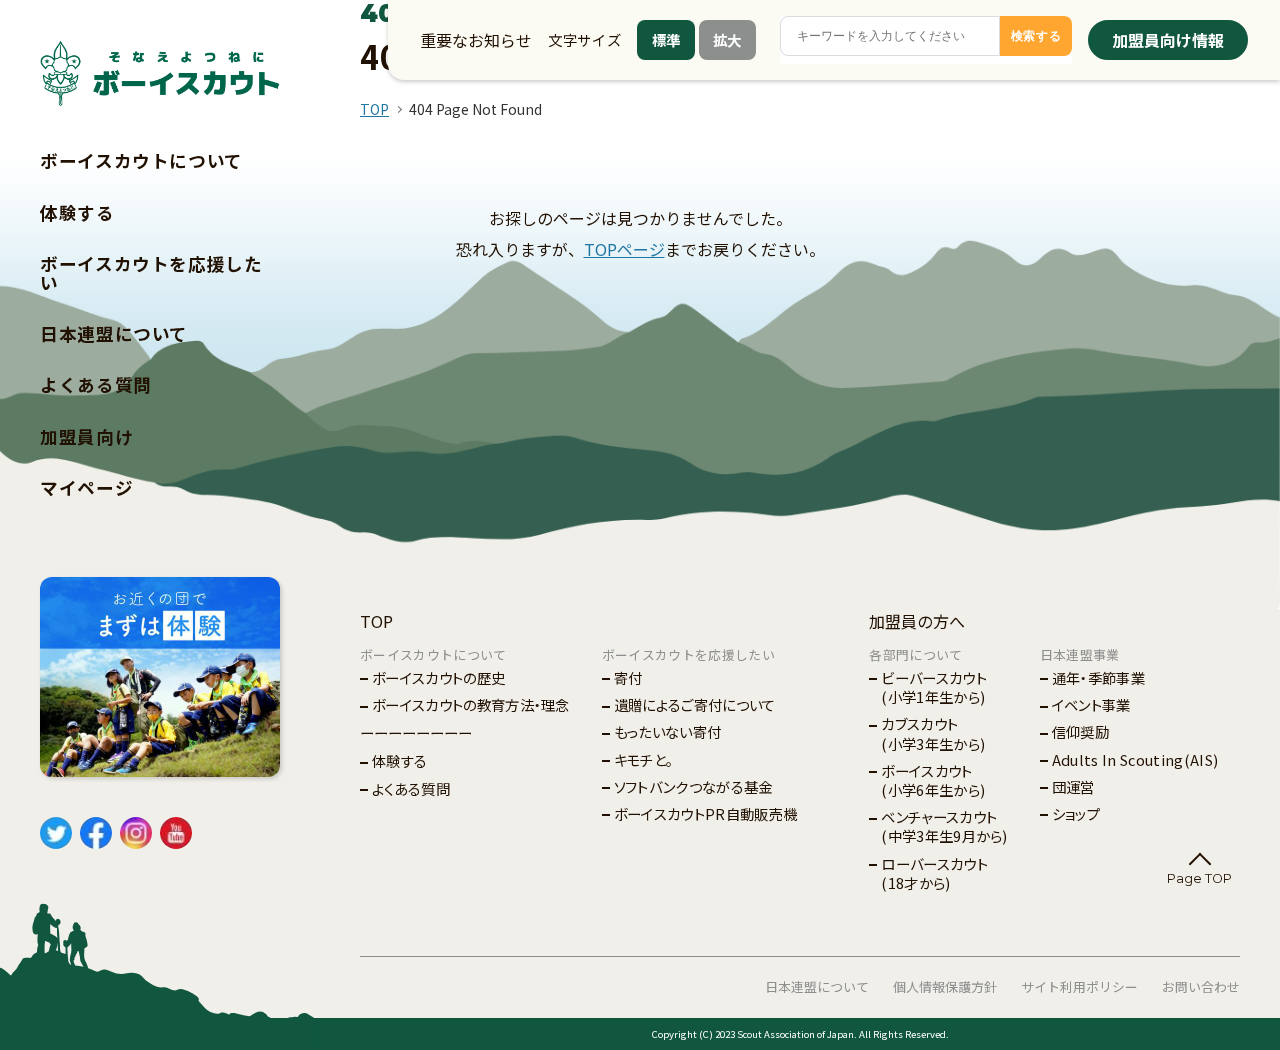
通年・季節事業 (1098, 677)
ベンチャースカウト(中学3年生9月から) (944, 826)
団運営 (1073, 786)
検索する (1036, 36)
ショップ (1076, 813)
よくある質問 (96, 384)
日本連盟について (114, 333)
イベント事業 (1091, 704)
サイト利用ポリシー (1079, 986)
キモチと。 (644, 759)
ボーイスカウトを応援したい (151, 273)
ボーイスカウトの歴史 (438, 677)
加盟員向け (86, 436)
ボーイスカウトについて (141, 160)
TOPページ (624, 249)
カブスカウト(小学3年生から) (933, 733)
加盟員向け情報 (1168, 40)
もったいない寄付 (668, 731)
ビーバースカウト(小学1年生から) (934, 687)
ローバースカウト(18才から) (934, 873)
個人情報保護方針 (945, 986)
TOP (374, 109)
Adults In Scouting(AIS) (1135, 759)
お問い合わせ (1201, 986)
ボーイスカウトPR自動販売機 (705, 813)
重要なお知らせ (476, 40)
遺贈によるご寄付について (695, 704)
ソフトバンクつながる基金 (693, 786)
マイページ (86, 487)
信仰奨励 (1080, 731)
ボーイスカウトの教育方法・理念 (471, 704)
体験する (77, 212)
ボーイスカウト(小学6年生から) (933, 780)
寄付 (628, 677)
